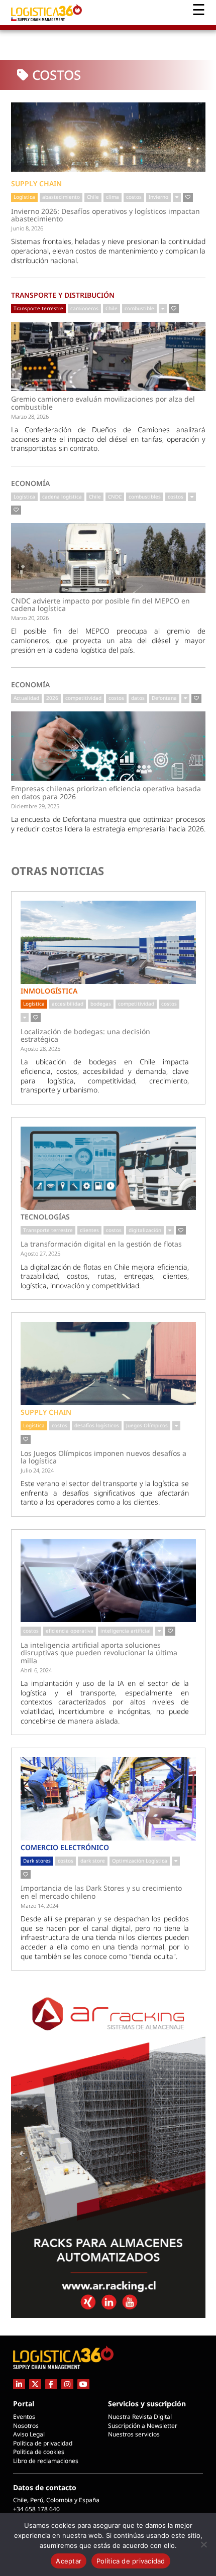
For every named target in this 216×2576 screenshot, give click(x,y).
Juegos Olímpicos (147, 1425)
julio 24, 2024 (37, 1470)
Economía (30, 483)
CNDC (115, 497)
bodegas (101, 1004)
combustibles (145, 497)
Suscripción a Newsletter (143, 2426)
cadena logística (62, 497)
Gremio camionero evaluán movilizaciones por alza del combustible (103, 403)
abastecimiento (61, 197)
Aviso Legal (29, 2434)
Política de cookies (39, 2452)
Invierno (158, 197)
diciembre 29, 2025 (35, 806)
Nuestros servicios (134, 2434)
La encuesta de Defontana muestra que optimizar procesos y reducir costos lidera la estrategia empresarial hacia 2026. (108, 824)
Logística (24, 197)
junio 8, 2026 (27, 228)
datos (138, 698)
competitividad (83, 698)
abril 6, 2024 (36, 1670)
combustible (139, 308)
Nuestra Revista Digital (140, 2417)
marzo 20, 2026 (30, 618)
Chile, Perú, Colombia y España (56, 2500)
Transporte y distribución (63, 295)
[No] (203, 2544)
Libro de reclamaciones (46, 2461)
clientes (89, 1230)
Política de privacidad (43, 2443)
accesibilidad (68, 1004)
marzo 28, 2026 (30, 416)
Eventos (24, 2417)
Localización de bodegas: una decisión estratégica (85, 1035)
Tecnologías (45, 1217)
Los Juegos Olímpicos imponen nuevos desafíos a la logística (103, 1457)
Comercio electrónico (65, 1847)
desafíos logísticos (97, 1425)
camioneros (84, 308)
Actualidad (26, 698)
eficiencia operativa (70, 1631)
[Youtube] (83, 2384)
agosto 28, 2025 (40, 1049)
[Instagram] (67, 2384)
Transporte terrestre (38, 308)
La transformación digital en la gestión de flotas (101, 1244)
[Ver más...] (177, 197)
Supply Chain (36, 183)
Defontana (164, 698)
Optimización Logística (140, 1861)
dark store (93, 1861)
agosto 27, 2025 (40, 1253)
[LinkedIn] (19, 2384)
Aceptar (69, 2561)
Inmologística (49, 991)
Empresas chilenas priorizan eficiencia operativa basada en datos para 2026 (106, 792)
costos (134, 197)
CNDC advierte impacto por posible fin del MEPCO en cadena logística (100, 605)
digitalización (145, 1230)
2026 (52, 698)
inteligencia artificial (126, 1631)
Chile (93, 197)
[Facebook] (51, 2384)
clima (113, 197)
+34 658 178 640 (36, 2509)
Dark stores (37, 1861)
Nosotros (26, 2426)
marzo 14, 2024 (39, 1906)
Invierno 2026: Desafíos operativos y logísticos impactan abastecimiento (105, 215)
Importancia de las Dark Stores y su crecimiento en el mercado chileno (101, 1892)
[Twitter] (35, 2384)
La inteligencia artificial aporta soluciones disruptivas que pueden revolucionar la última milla (99, 1653)
